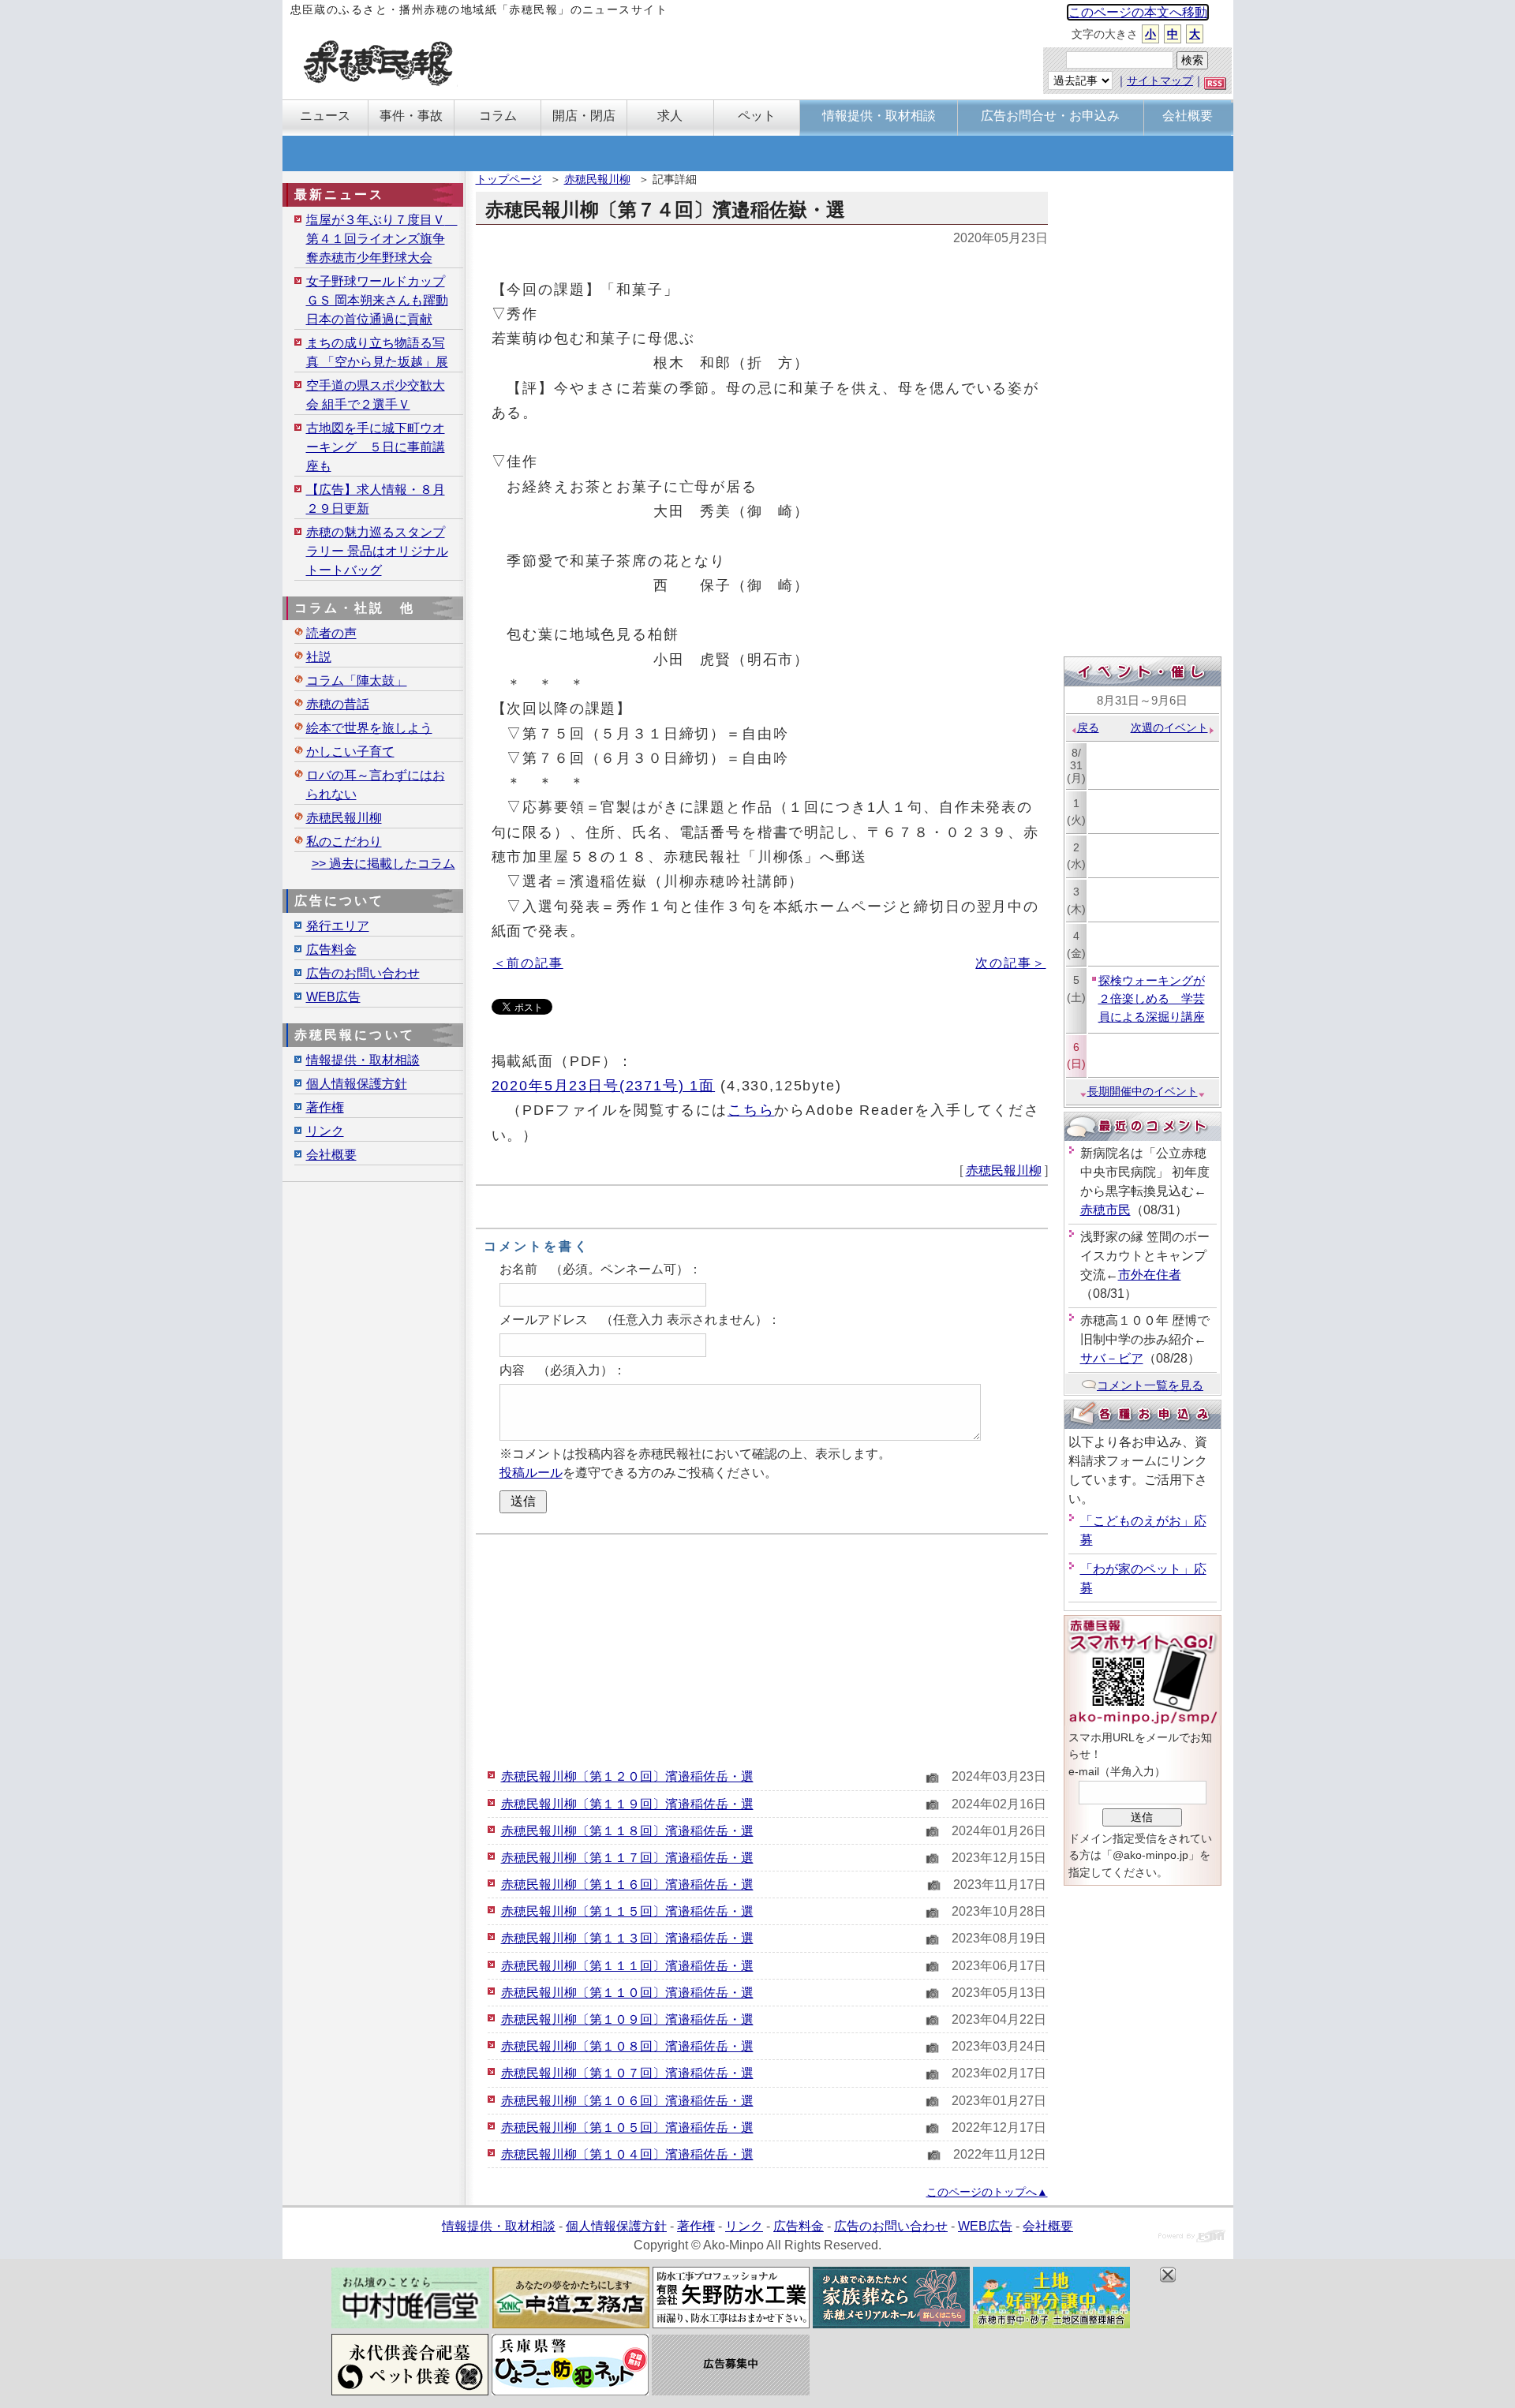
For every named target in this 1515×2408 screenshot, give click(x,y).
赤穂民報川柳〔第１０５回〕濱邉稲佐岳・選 (627, 2128)
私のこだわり (344, 841)
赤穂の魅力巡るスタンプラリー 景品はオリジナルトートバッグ (377, 551)
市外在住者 (1150, 1275)
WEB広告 (333, 997)
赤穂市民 (1105, 1210)
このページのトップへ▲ (987, 2192)
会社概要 (331, 1155)
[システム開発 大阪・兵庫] (1192, 2238)
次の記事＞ (1010, 963)
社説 (319, 657)
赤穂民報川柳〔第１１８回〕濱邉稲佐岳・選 (627, 1831)
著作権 (325, 1107)
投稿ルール (531, 1473)
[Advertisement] (762, 1649)
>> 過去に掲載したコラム (383, 864)
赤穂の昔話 (338, 704)
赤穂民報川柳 (597, 179)
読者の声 (331, 633)
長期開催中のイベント (1143, 1091)
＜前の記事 (528, 963)
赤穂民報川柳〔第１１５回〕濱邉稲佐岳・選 (627, 1911)
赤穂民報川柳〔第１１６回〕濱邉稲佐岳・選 (627, 1885)
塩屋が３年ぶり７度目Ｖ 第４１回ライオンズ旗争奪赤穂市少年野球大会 (382, 239)
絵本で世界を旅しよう (369, 728)
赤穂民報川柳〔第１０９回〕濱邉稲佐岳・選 (627, 2019)
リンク (325, 1131)
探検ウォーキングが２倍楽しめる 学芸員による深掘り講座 (1152, 998)
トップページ (509, 179)
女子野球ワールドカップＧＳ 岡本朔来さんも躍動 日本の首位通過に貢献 (377, 300)
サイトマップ (1160, 80)
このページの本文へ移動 (1138, 12)
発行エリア (338, 926)
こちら (751, 1110)
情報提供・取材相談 (363, 1060)
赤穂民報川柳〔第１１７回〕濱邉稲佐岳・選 (627, 1858)
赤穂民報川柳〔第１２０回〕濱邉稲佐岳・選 (627, 1776)
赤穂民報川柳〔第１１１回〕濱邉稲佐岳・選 (627, 1966)
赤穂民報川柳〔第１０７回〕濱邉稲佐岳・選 (627, 2073)
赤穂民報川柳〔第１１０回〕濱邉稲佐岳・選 (627, 1993)
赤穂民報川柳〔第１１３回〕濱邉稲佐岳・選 (627, 1938)
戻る (1088, 727)
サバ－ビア (1112, 1358)
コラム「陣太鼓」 (357, 681)
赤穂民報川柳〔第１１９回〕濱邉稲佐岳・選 (627, 1804)
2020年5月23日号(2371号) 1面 (604, 1085)
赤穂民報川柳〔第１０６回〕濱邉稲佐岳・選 (627, 2101)
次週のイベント (1169, 727)
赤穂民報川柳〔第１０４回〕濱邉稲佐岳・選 (627, 2154)
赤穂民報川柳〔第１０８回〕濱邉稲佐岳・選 (627, 2046)
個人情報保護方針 (357, 1084)
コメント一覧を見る (1150, 1385)
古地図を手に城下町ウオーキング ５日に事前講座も (376, 447)
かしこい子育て (350, 752)
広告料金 (331, 950)
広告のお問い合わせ (363, 973)
